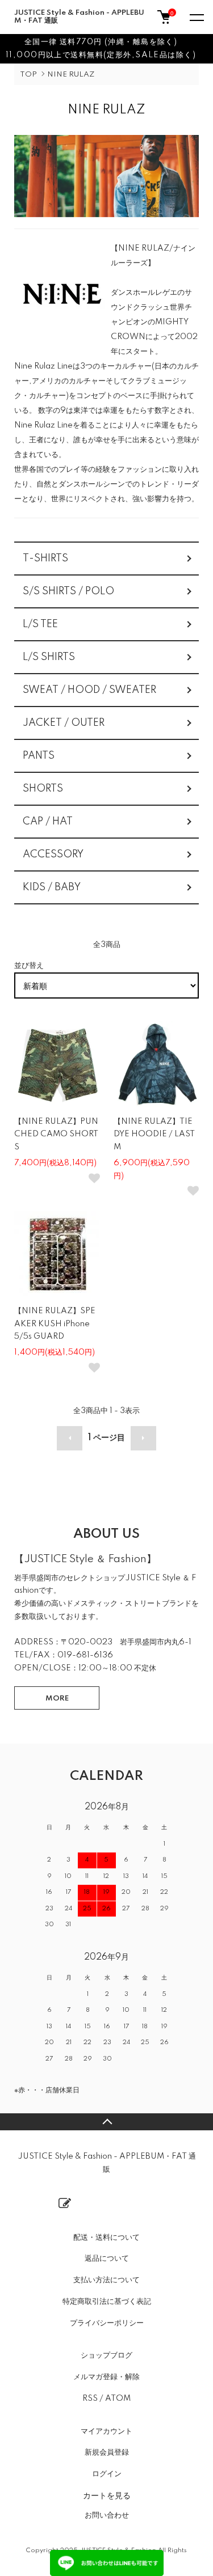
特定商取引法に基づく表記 (107, 2302)
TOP (28, 75)
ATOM (118, 2399)
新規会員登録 (107, 2452)
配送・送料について (106, 2237)
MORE (57, 1699)
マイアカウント (106, 2431)
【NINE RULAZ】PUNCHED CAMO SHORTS (56, 1135)
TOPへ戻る (106, 2122)
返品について (107, 2258)
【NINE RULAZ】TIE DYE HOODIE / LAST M (154, 1135)
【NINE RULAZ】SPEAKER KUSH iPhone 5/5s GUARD (55, 1324)
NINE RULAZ (71, 75)
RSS (90, 2399)
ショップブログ (106, 2355)
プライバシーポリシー (107, 2323)
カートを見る (107, 2495)
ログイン (107, 2474)
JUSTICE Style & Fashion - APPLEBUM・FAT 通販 (79, 17)
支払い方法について (106, 2280)
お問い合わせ (107, 2515)
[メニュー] (196, 17)
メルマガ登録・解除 (106, 2377)
